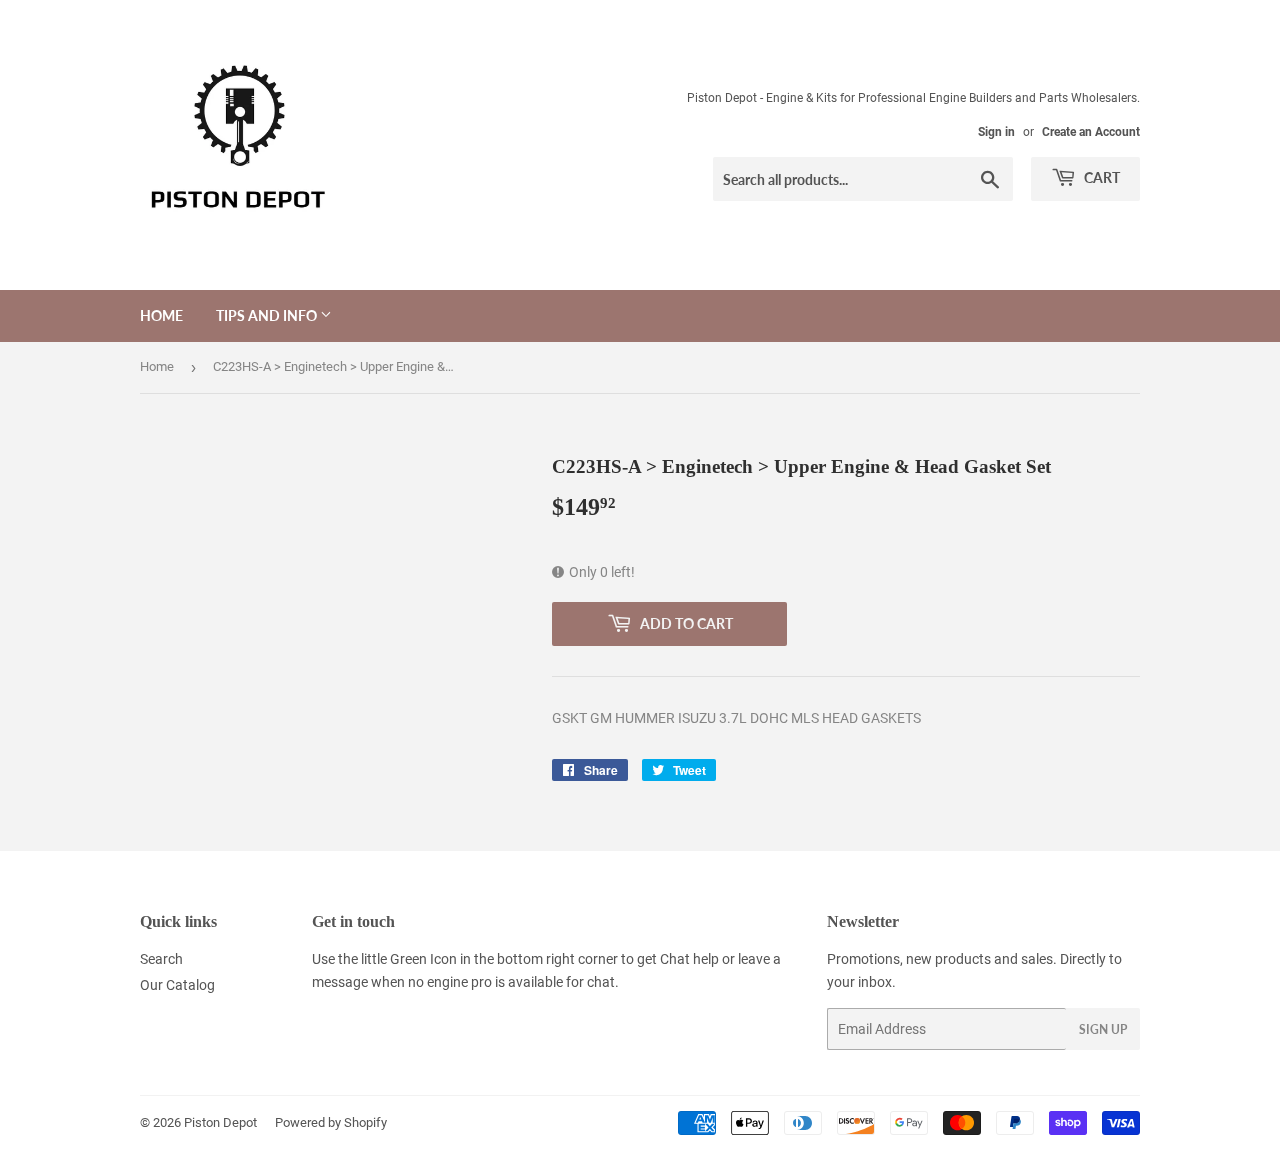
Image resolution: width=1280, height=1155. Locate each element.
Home (161, 315)
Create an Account (1091, 132)
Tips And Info (268, 315)
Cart (1100, 177)
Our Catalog (177, 985)
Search (161, 959)
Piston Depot (220, 1122)
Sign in (996, 132)
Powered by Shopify (331, 1122)
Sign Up (1103, 1029)
